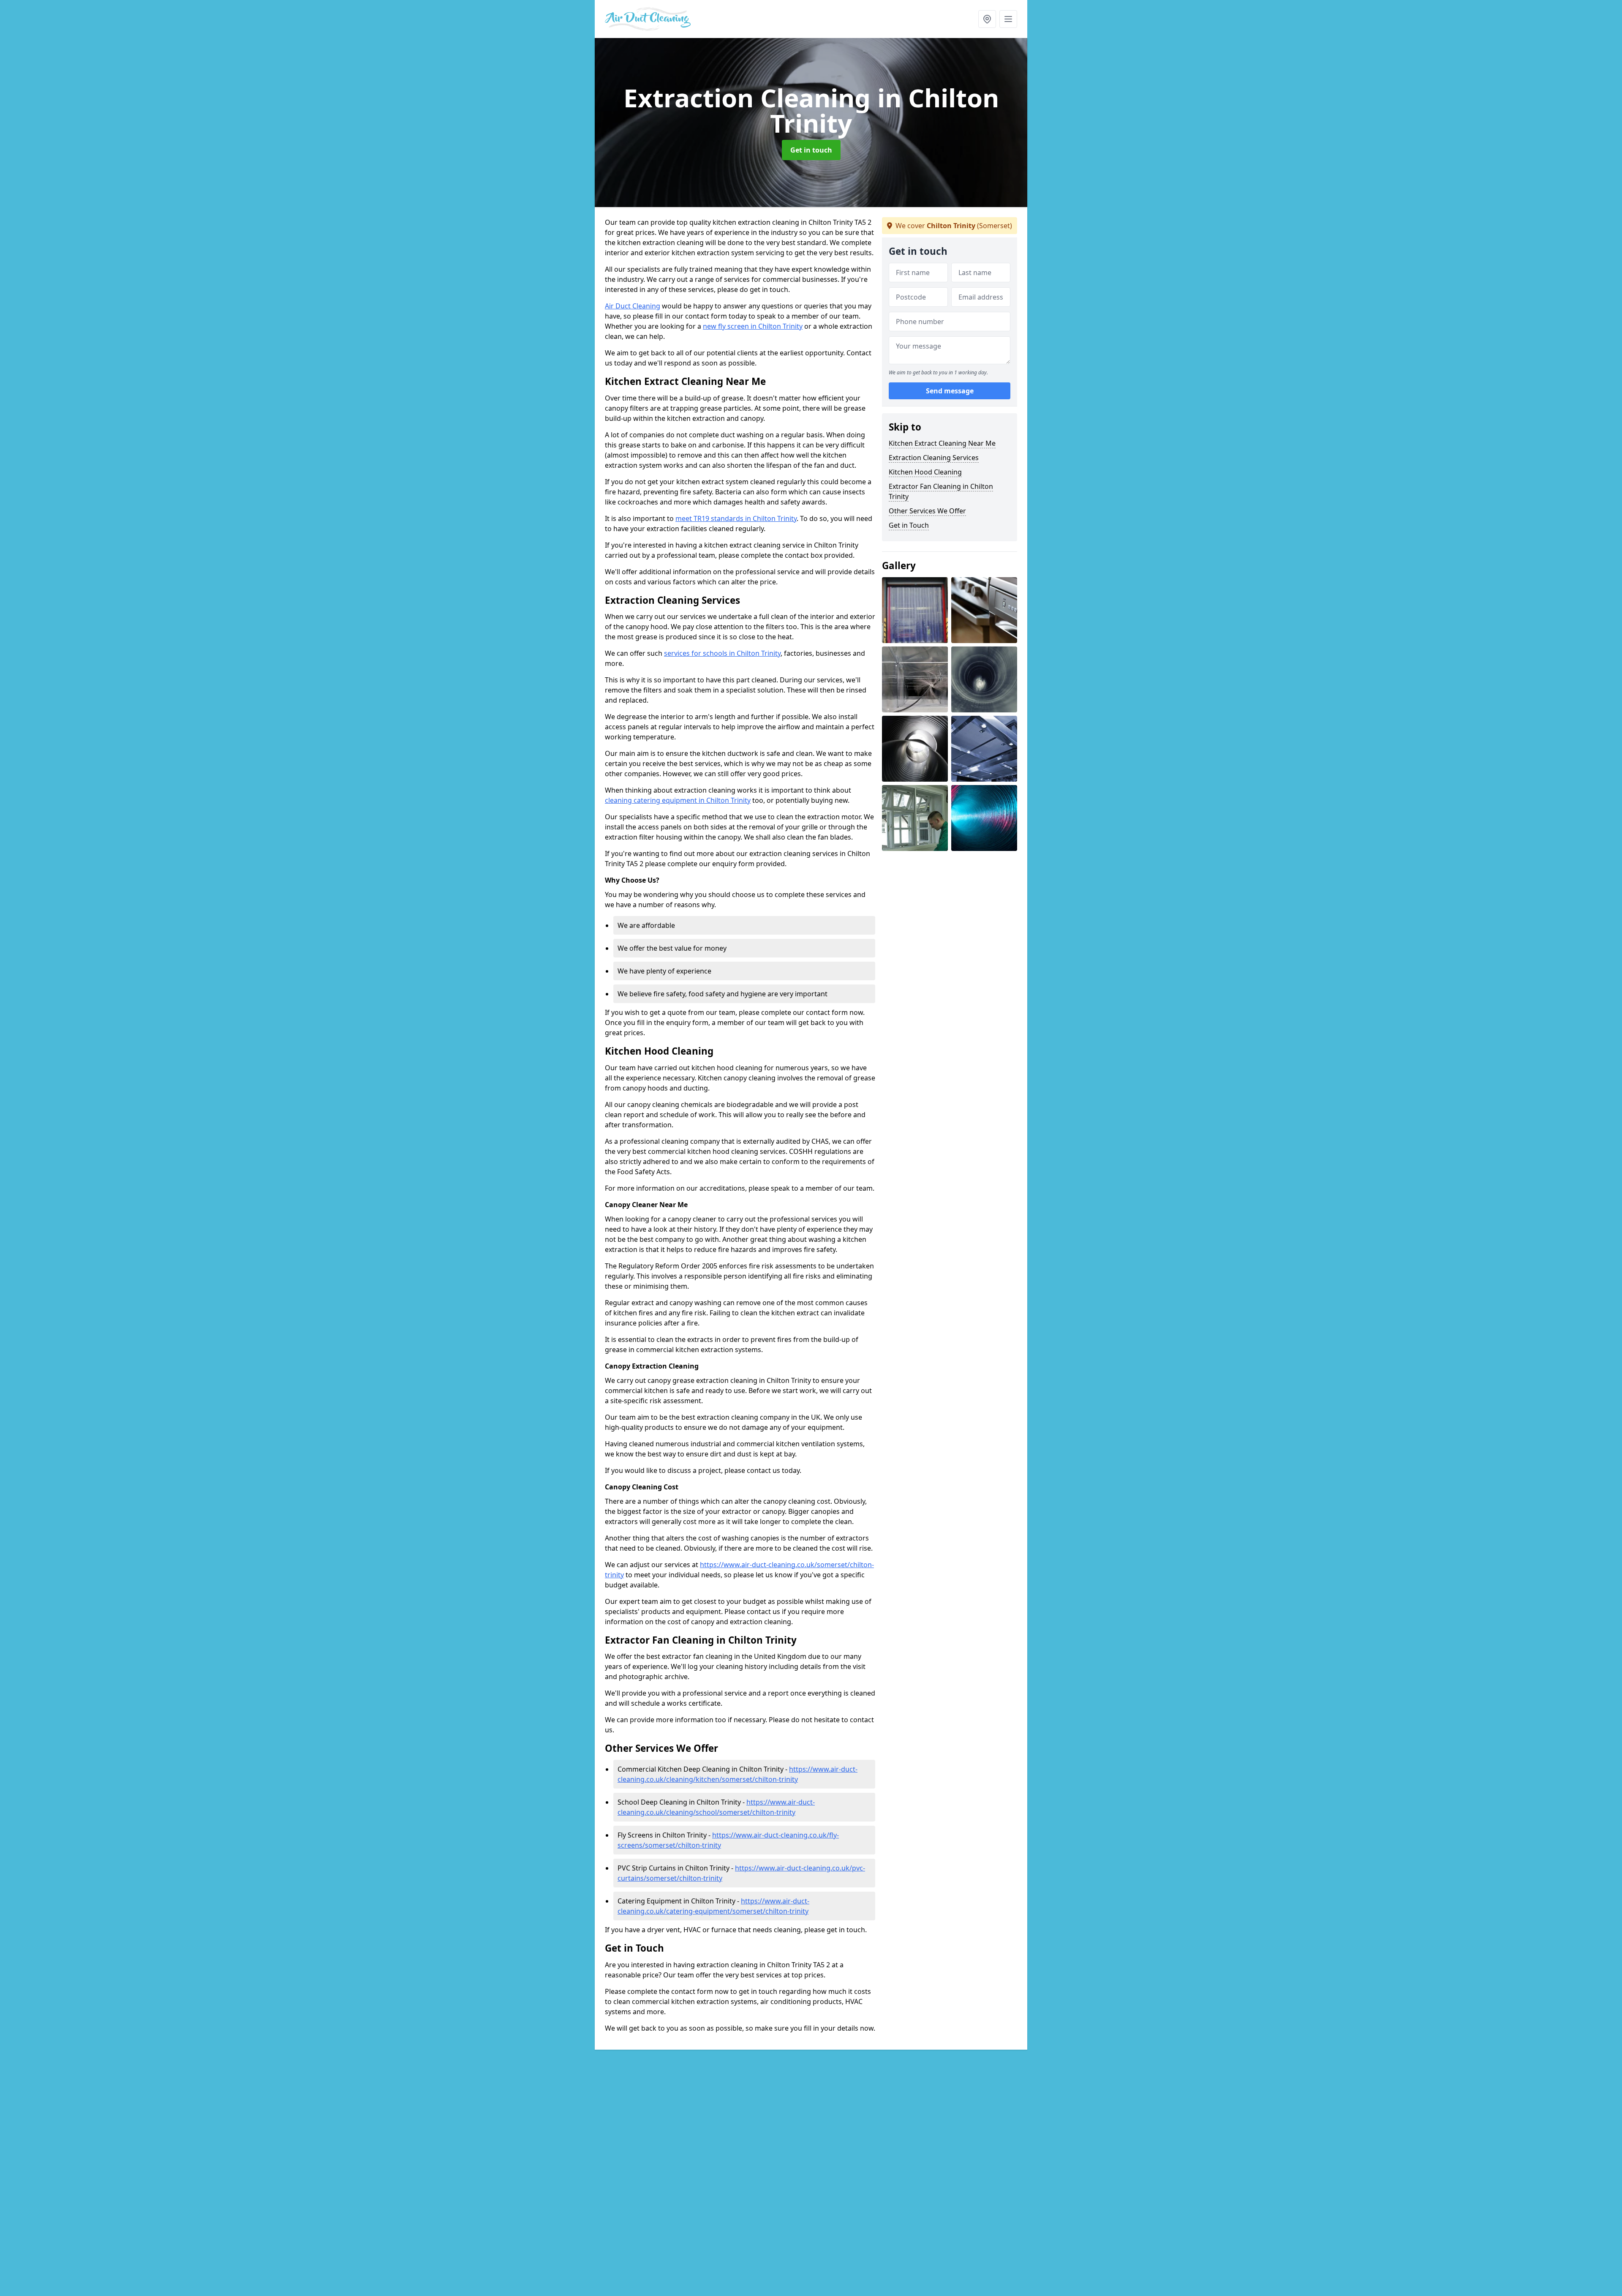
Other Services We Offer (927, 511)
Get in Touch (909, 525)
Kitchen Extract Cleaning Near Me (942, 443)
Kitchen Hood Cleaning (925, 472)
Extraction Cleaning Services (934, 458)
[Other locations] (987, 19)
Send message (950, 391)
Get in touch (811, 150)
